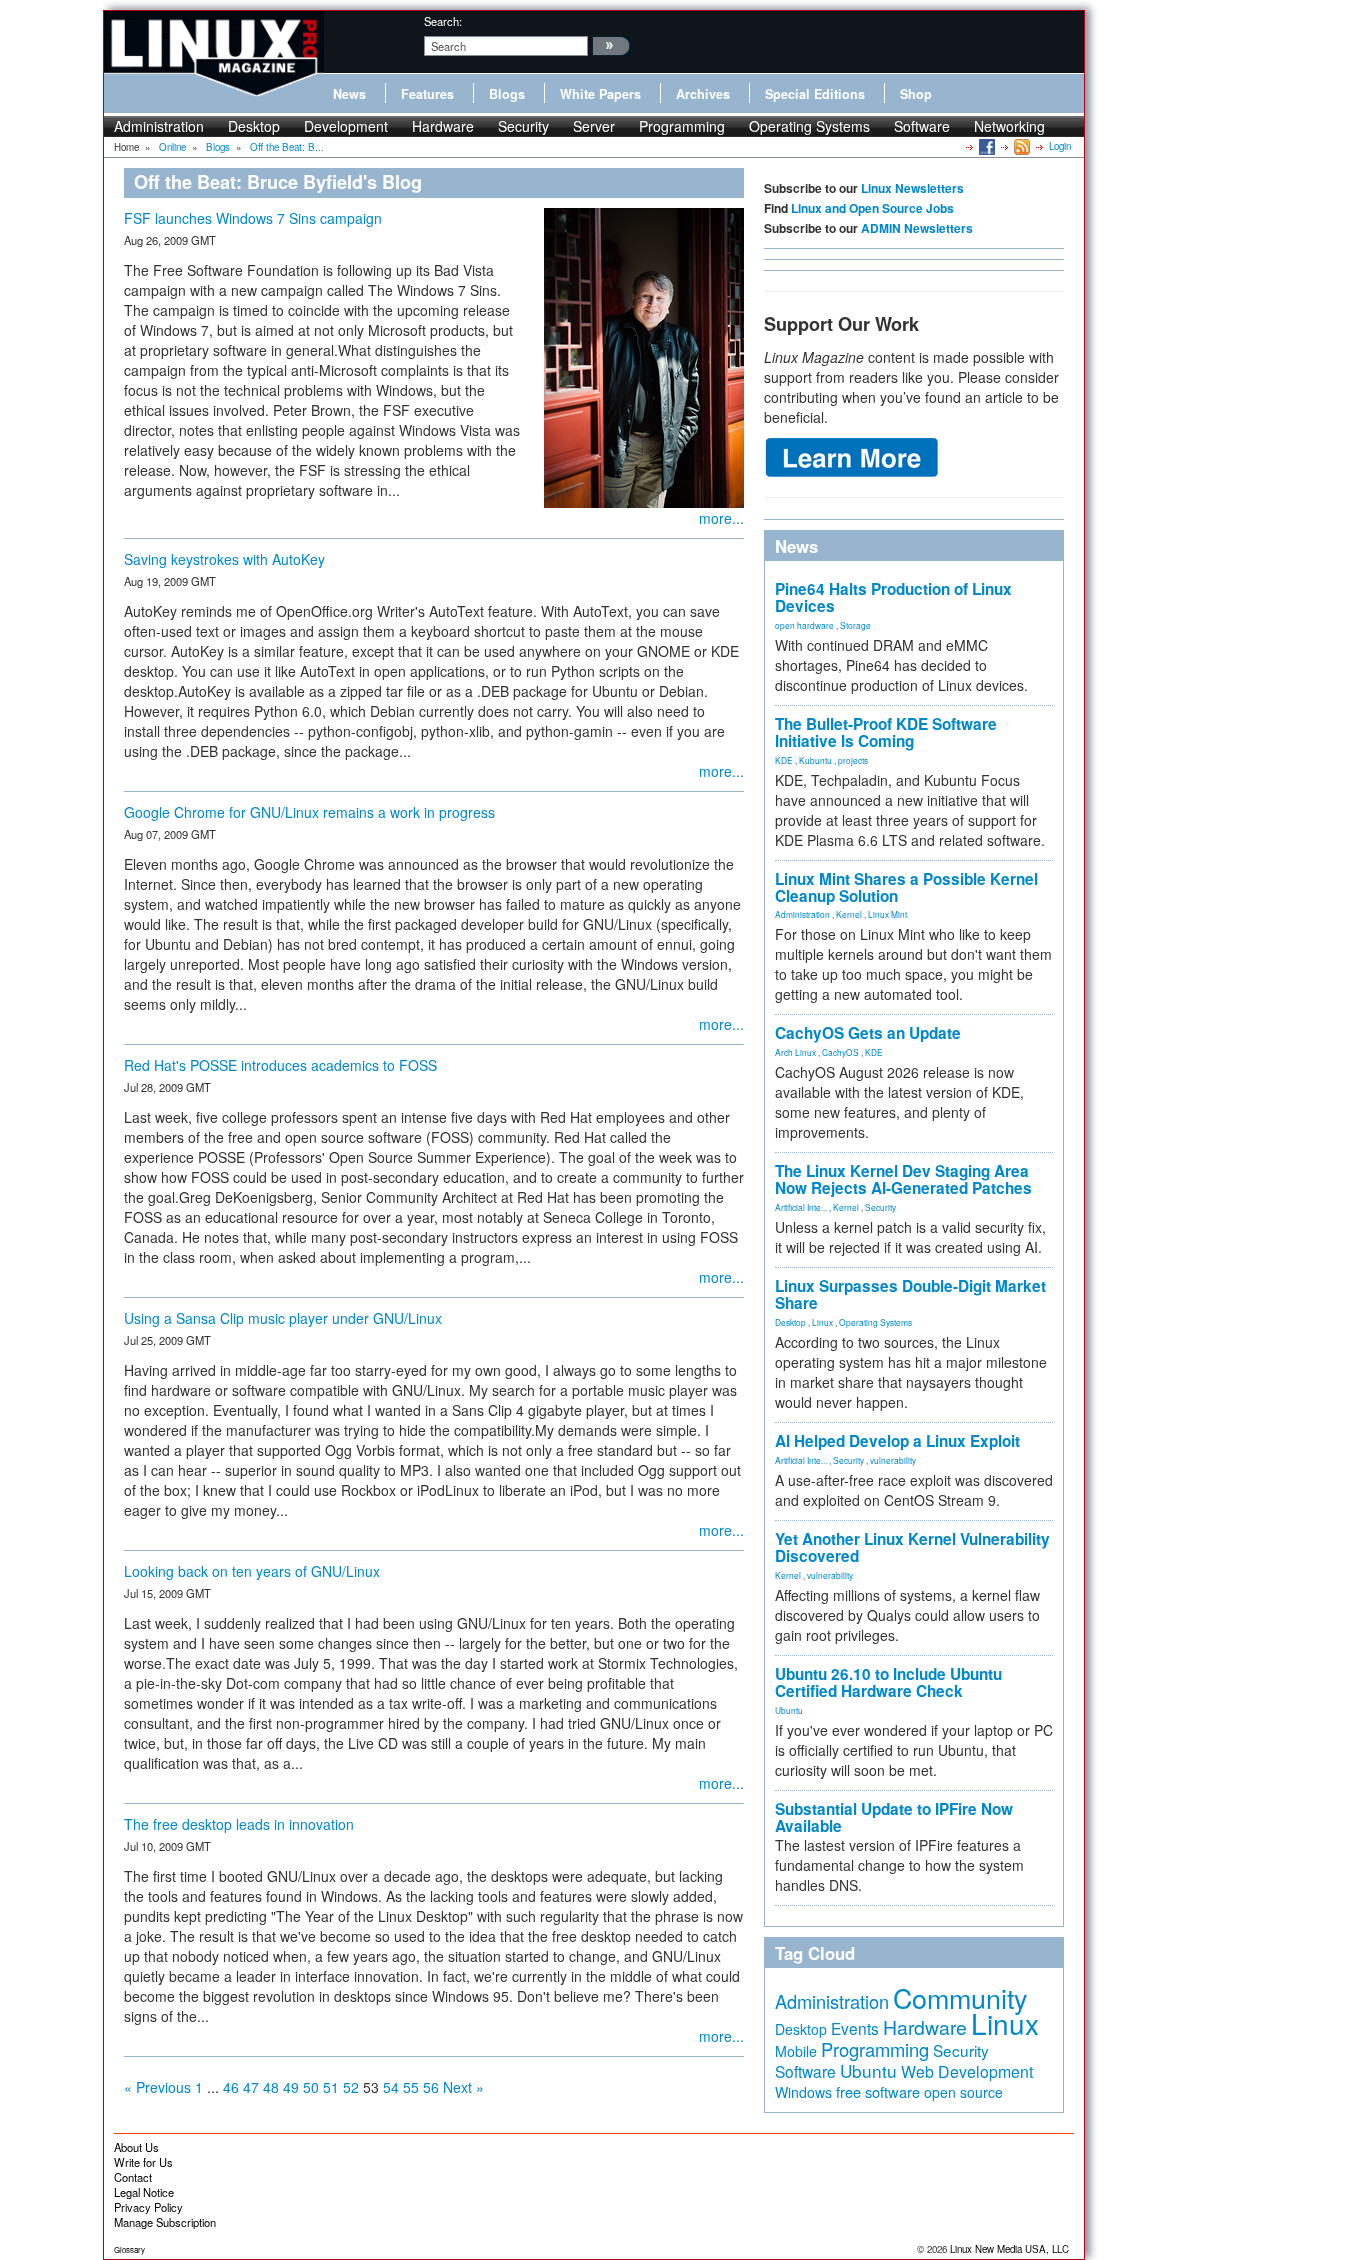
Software (922, 126)
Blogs (507, 94)
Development (346, 126)
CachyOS (840, 1052)
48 (271, 2087)
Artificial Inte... (801, 1207)
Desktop (254, 126)
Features (427, 94)
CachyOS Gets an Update (868, 1033)
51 (331, 2087)
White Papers (600, 94)
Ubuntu (789, 1710)
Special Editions (815, 94)
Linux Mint (887, 914)
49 (291, 2087)
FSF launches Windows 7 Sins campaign (253, 218)
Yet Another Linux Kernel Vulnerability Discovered (912, 1547)
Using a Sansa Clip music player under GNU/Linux (283, 1318)
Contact (133, 2177)
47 (251, 2087)
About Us (136, 2147)
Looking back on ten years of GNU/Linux (252, 1571)
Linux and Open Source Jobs (872, 208)
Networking (1009, 126)
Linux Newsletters (912, 188)
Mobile (796, 2051)
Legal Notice (144, 2192)
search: (443, 21)
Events (855, 2028)
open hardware (804, 625)
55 (411, 2087)
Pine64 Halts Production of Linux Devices (893, 597)
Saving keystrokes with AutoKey (224, 559)
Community (960, 1997)
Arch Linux (795, 1052)
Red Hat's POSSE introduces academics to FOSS (280, 1065)
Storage (855, 625)
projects (853, 760)
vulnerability (893, 1460)
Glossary (129, 2249)
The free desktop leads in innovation (239, 1824)
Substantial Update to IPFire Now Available (894, 1817)
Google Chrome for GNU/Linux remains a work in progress (309, 812)
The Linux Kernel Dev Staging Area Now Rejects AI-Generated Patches (903, 1179)
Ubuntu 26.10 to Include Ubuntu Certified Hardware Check (888, 1682)
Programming (682, 126)
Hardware (443, 126)
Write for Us (143, 2162)
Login (1060, 146)
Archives (703, 94)
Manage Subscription (165, 2222)
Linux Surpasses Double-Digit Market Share (910, 1294)
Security (523, 126)
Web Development (967, 2071)
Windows (803, 2092)
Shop (916, 94)
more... (721, 518)
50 (311, 2087)
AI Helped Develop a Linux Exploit (897, 1441)
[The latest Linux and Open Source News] (1020, 146)
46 (231, 2087)
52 (351, 2087)
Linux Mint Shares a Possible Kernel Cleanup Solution (906, 887)
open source (963, 2092)
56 (431, 2087)
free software (878, 2091)
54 (391, 2087)
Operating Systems (809, 126)
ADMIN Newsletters (917, 228)
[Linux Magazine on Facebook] (985, 146)
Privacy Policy (148, 2207)
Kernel (849, 914)
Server (594, 126)
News (349, 94)
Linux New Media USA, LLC (1009, 2249)
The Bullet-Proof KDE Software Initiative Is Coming (886, 732)
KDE (784, 760)
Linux (822, 1322)
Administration (159, 126)
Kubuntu (815, 760)
